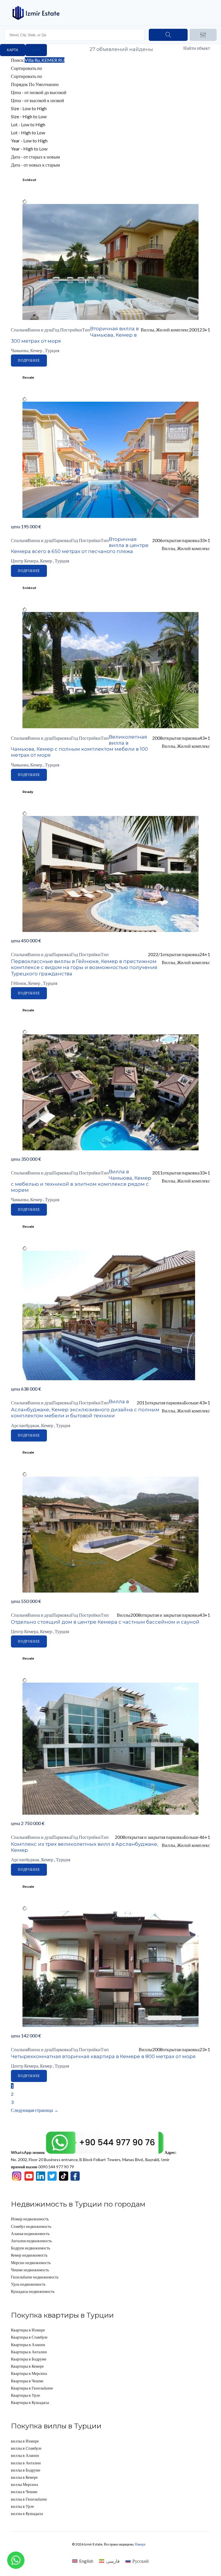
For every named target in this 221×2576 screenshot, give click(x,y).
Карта (13, 50)
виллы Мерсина (24, 2484)
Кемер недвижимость (29, 2255)
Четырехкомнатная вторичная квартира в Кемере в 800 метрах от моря (103, 2056)
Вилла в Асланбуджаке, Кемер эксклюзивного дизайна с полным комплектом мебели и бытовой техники (85, 1409)
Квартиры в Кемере (27, 2366)
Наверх (140, 2544)
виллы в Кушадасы (27, 2513)
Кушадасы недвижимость (33, 2291)
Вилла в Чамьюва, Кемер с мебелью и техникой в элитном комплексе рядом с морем (81, 1181)
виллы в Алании (25, 2455)
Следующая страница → (35, 2110)
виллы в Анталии (26, 2463)
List (36, 50)
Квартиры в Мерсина (29, 2373)
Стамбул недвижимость (31, 2226)
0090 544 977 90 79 (42, 2167)
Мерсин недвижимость (31, 2263)
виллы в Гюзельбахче (29, 2499)
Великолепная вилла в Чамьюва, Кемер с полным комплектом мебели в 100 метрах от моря (79, 746)
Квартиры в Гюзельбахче (32, 2388)
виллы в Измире (25, 2441)
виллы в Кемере (24, 2477)
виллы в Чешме (24, 2492)
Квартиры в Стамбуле (29, 2337)
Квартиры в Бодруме (29, 2359)
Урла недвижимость (28, 2284)
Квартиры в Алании (28, 2345)
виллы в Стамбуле (26, 2448)
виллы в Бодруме (26, 2470)
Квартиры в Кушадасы (30, 2402)
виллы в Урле (22, 2506)
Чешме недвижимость (30, 2270)
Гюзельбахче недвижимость (35, 2277)
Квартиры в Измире (28, 2330)
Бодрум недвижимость (31, 2248)
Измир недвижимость (30, 2219)
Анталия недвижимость (31, 2241)
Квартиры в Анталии (29, 2352)
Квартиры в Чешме (27, 2381)
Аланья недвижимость (30, 2233)
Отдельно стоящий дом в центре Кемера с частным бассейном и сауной (105, 1622)
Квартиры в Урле (25, 2395)
